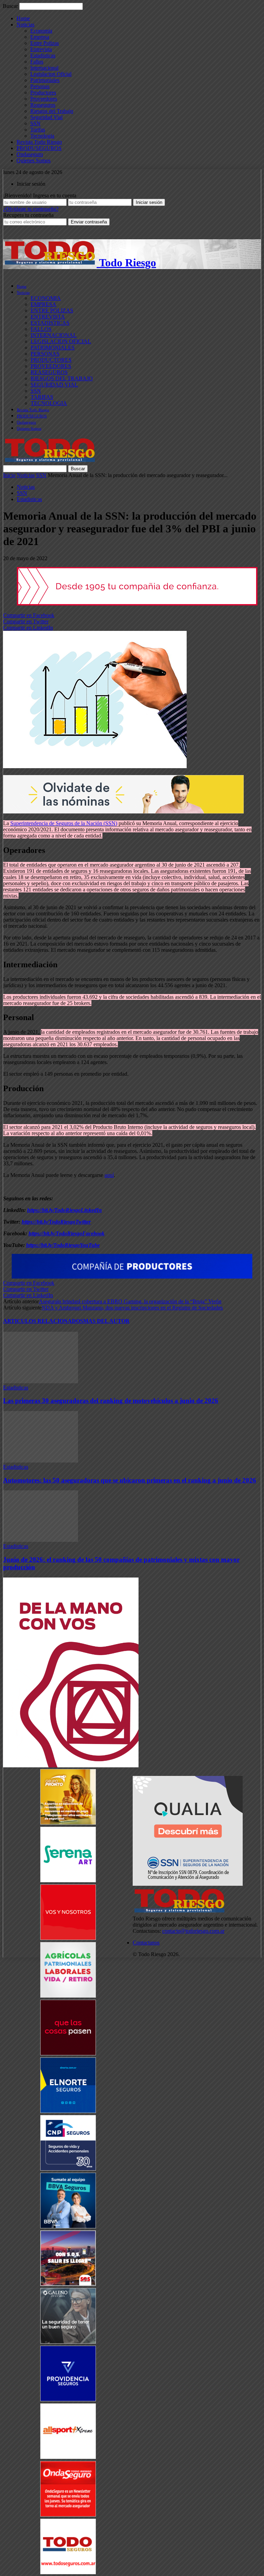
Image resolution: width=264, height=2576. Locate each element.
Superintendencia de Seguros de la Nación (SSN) (64, 823)
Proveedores (44, 99)
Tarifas (38, 130)
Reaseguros (43, 105)
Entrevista (41, 49)
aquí (109, 1175)
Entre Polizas (45, 43)
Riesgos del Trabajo (52, 111)
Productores (43, 93)
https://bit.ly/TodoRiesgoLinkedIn (64, 1210)
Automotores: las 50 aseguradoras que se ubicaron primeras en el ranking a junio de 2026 (130, 1480)
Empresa (40, 37)
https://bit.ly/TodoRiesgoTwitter (56, 1222)
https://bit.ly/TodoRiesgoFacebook (67, 1233)
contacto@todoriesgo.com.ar (193, 1931)
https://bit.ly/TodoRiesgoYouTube (63, 1245)
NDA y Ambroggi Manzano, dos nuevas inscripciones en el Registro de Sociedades (132, 1308)
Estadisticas (43, 55)
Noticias (25, 25)
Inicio (9, 475)
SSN (35, 123)
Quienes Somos (34, 160)
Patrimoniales (45, 80)
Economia (41, 31)
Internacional (44, 68)
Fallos (37, 62)
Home (23, 18)
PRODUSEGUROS (39, 148)
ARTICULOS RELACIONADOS (43, 1321)
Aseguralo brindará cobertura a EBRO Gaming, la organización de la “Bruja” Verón (130, 1301)
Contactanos (146, 1943)
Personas (40, 86)
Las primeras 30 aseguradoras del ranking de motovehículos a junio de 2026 (111, 1401)
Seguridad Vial (46, 117)
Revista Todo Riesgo (39, 142)
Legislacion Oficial (51, 74)
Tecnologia (42, 136)
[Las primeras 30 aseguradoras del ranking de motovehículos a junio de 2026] (41, 1381)
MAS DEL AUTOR (106, 1321)
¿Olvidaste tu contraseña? (31, 209)
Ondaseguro (30, 154)
